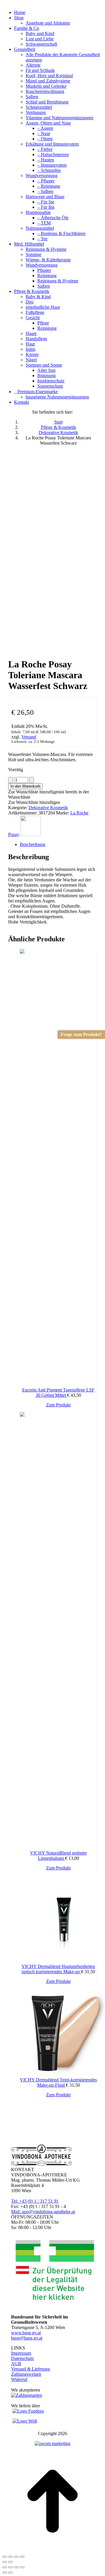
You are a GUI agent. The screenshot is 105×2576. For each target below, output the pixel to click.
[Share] (10, 2567)
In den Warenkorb (25, 786)
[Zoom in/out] (22, 2567)
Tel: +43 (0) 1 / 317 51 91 (35, 2201)
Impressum (21, 2353)
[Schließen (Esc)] (22, 2557)
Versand (29, 737)
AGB (16, 2364)
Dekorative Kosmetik (48, 808)
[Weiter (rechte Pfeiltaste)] (10, 2562)
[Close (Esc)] (5, 2567)
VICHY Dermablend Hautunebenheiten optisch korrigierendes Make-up (58, 1969)
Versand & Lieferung (30, 2369)
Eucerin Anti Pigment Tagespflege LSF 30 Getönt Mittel (58, 1393)
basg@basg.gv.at (27, 2338)
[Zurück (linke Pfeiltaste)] (5, 2562)
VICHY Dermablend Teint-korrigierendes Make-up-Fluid (58, 2082)
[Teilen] (16, 2557)
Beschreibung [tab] (33, 844)
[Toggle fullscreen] (16, 2567)
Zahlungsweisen (26, 2374)
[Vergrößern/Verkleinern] (5, 2557)
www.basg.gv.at (26, 2333)
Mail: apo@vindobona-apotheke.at (43, 2212)
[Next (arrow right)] (10, 2572)
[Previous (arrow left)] (5, 2572)
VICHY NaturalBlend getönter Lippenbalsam (58, 1856)
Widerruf (19, 2379)
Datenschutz (22, 2358)
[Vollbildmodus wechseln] (10, 2557)
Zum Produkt (58, 1405)
